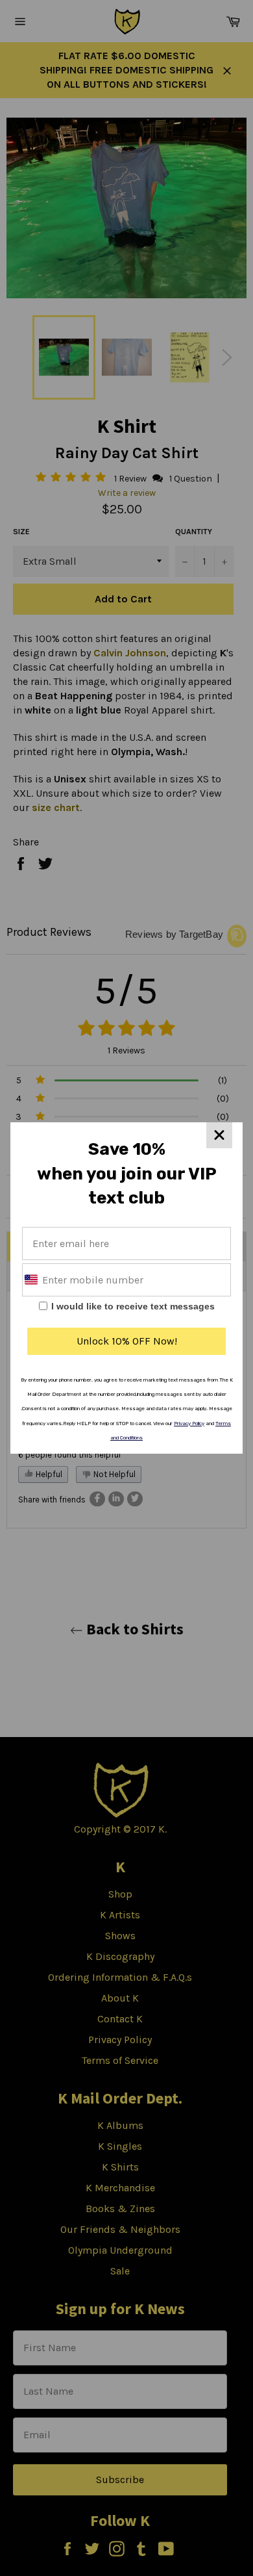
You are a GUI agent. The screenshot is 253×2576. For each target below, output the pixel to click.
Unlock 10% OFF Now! (127, 1341)
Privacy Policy (189, 1423)
